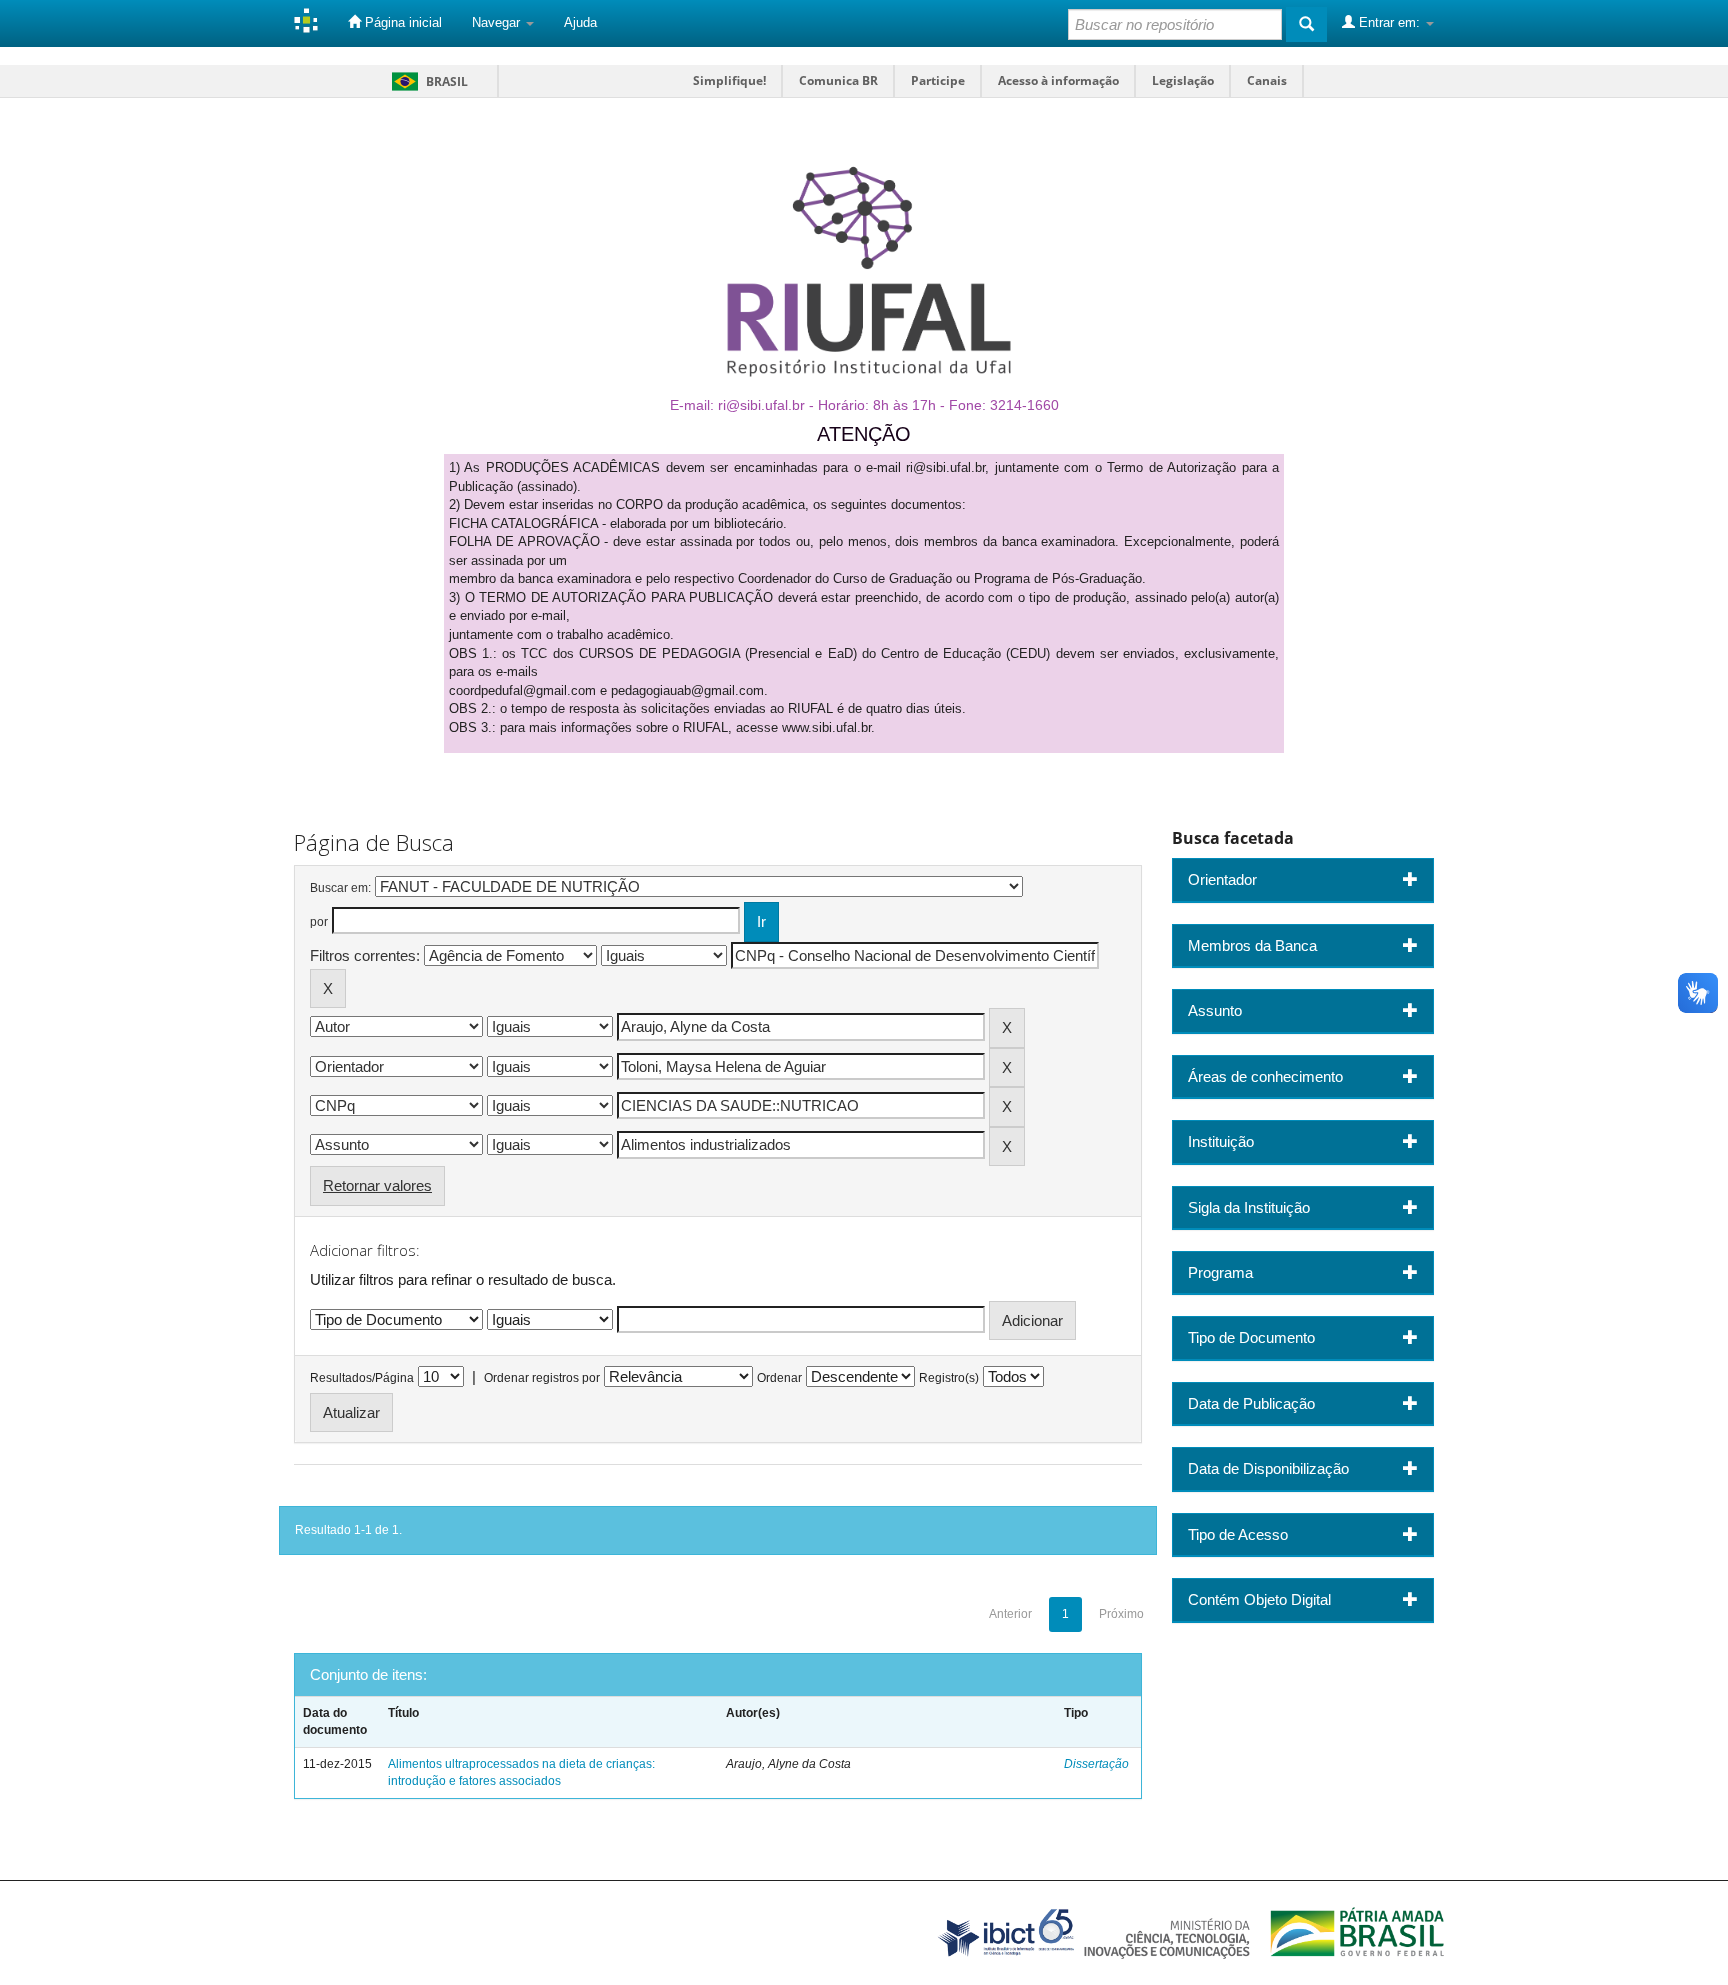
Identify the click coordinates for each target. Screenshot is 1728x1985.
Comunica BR (838, 80)
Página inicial (401, 22)
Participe (938, 80)
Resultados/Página (362, 1378)
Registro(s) (949, 1378)
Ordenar (779, 1378)
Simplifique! (729, 80)
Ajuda (580, 22)
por (319, 922)
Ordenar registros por (542, 1378)
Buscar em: (340, 888)
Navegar (498, 22)
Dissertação (1096, 1764)
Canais (1267, 80)
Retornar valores (377, 1185)
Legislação (1183, 80)
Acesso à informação (1058, 80)
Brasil (426, 81)
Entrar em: (1389, 22)
